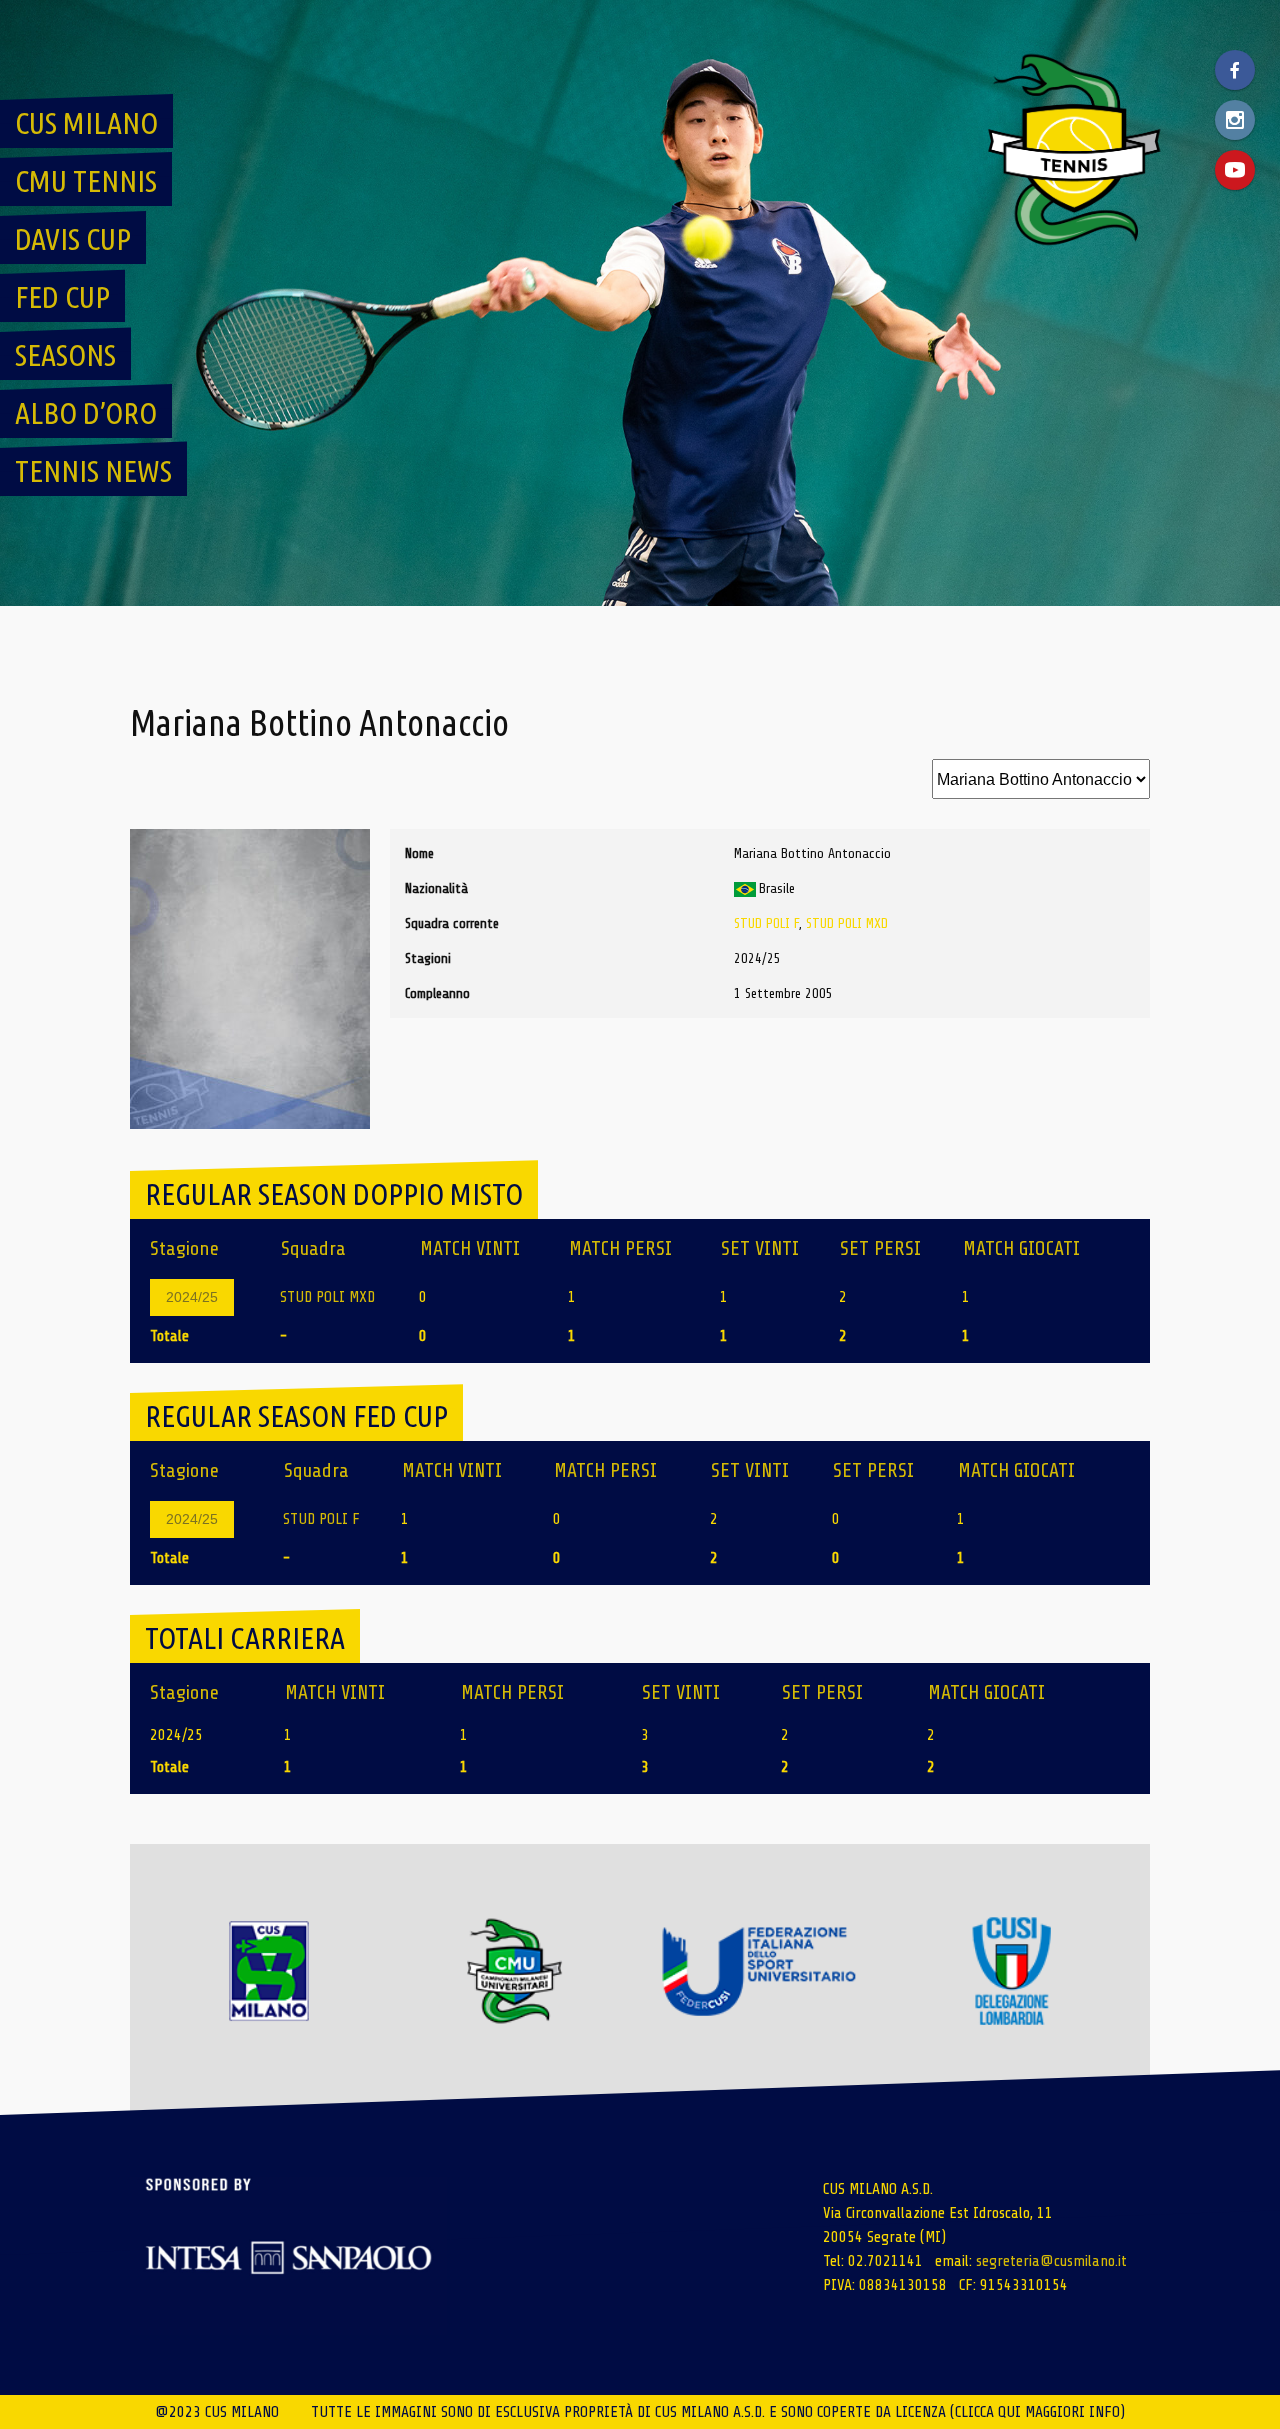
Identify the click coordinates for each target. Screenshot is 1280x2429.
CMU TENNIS (86, 181)
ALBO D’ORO (86, 413)
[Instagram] (1235, 120)
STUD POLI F (766, 923)
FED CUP (62, 297)
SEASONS (65, 355)
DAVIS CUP (73, 239)
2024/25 (192, 1297)
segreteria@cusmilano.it (1051, 2261)
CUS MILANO (86, 123)
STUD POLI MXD (847, 923)
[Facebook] (1235, 70)
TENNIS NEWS (93, 471)
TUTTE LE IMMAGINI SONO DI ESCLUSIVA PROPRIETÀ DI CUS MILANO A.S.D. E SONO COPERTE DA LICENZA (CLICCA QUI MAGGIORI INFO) (718, 2412)
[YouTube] (1235, 170)
